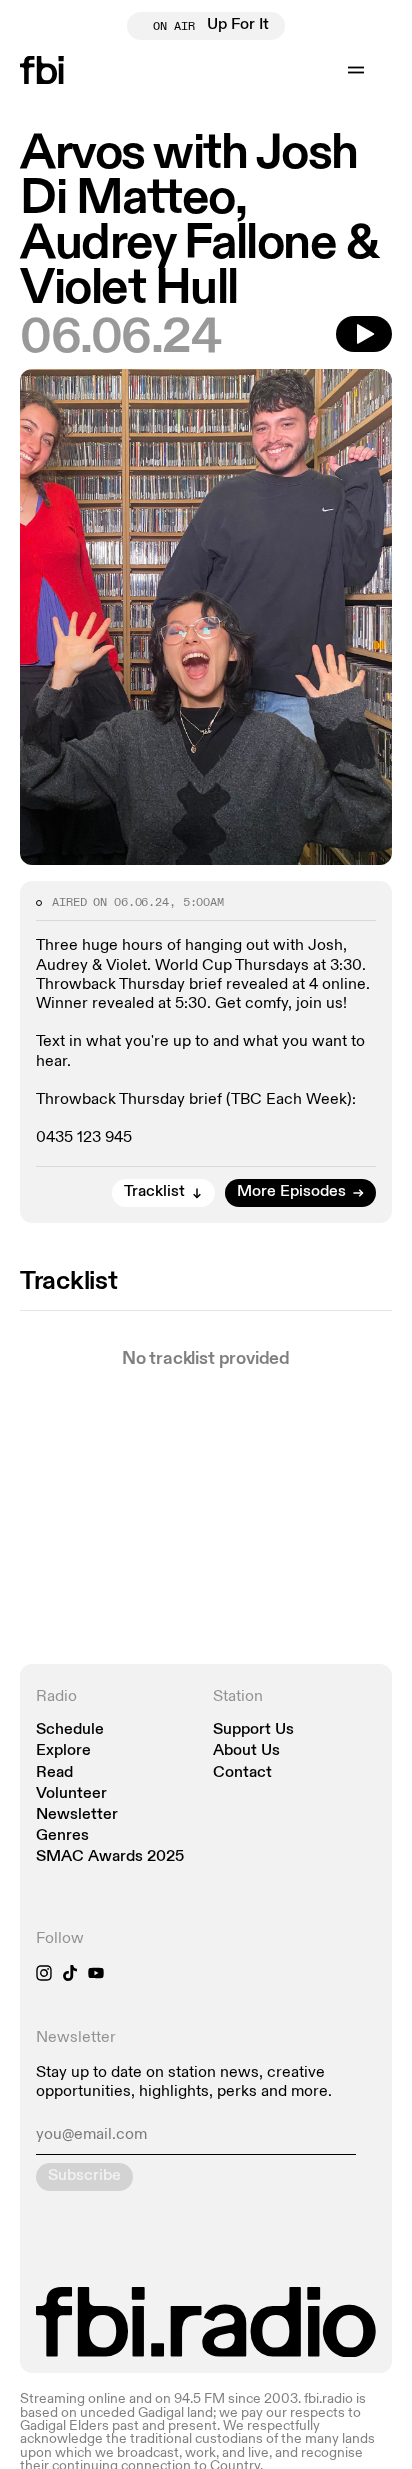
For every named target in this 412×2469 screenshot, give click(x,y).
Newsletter (77, 1815)
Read (54, 1773)
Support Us (253, 1730)
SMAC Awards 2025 (110, 1857)
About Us (246, 1751)
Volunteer (71, 1794)
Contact (242, 1773)
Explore (63, 1751)
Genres (62, 1836)
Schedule (70, 1730)
